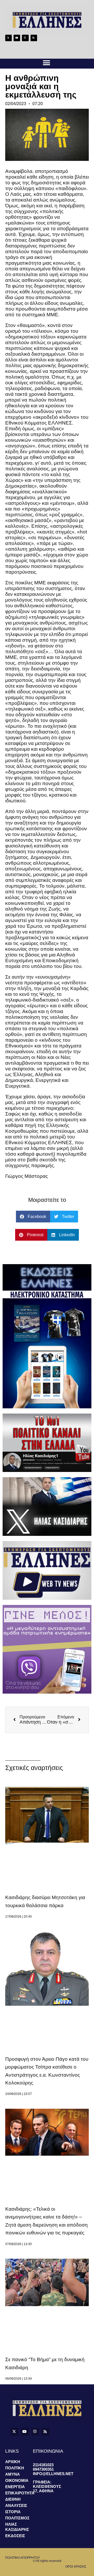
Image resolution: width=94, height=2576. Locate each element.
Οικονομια (17, 2480)
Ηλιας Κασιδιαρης (17, 2527)
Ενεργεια (15, 2487)
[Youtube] (17, 38)
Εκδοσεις (15, 2536)
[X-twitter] (8, 38)
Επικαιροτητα (19, 2493)
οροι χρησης (76, 2567)
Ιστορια (13, 2512)
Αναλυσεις (16, 2505)
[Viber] (25, 38)
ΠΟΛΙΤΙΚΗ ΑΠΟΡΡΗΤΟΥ (23, 2558)
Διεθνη (13, 2499)
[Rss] (34, 38)
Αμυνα (13, 2474)
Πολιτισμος (17, 2518)
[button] (46, 63)
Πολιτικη (15, 2468)
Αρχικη (13, 2462)
